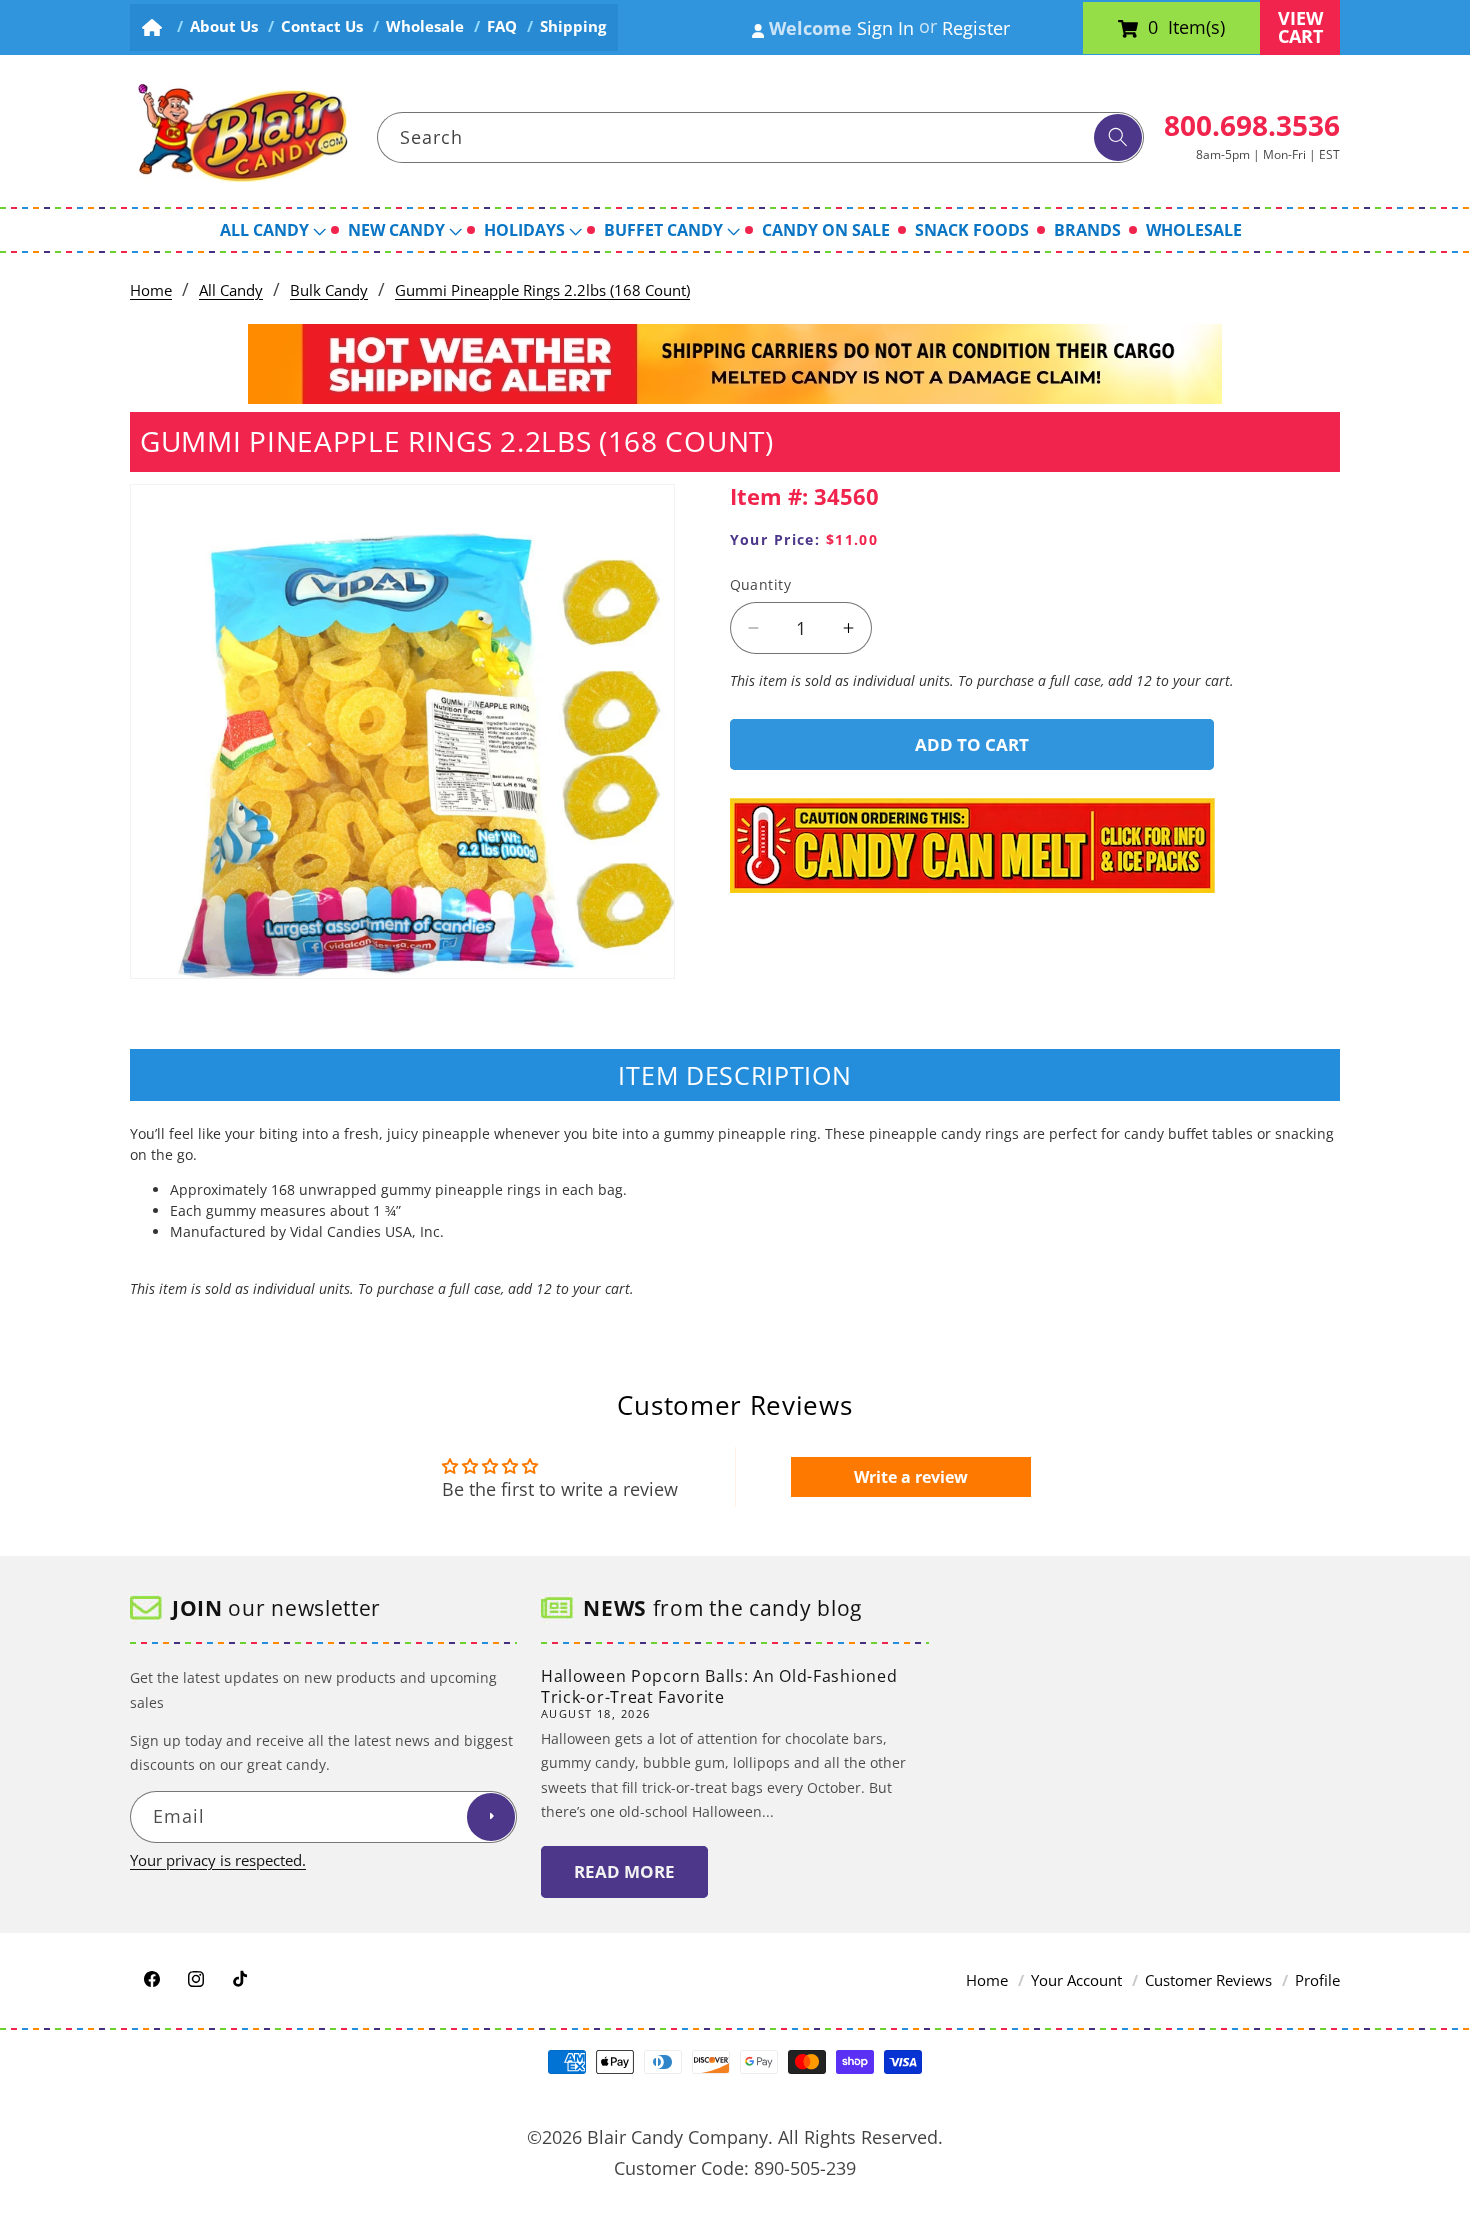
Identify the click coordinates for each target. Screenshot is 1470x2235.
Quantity (761, 584)
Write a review (911, 1478)
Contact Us (322, 26)
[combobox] (761, 138)
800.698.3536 (1252, 125)
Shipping (573, 26)
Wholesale (425, 26)
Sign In (885, 28)
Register (976, 28)
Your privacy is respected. (218, 1859)
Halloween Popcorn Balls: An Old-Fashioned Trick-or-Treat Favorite (719, 1686)
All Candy (231, 290)
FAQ (502, 26)
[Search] (1118, 138)
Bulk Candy (329, 290)
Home (151, 290)
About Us (224, 26)
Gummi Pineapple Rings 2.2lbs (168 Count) (542, 290)
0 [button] (1153, 28)
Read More (624, 1871)
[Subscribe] (491, 1817)
